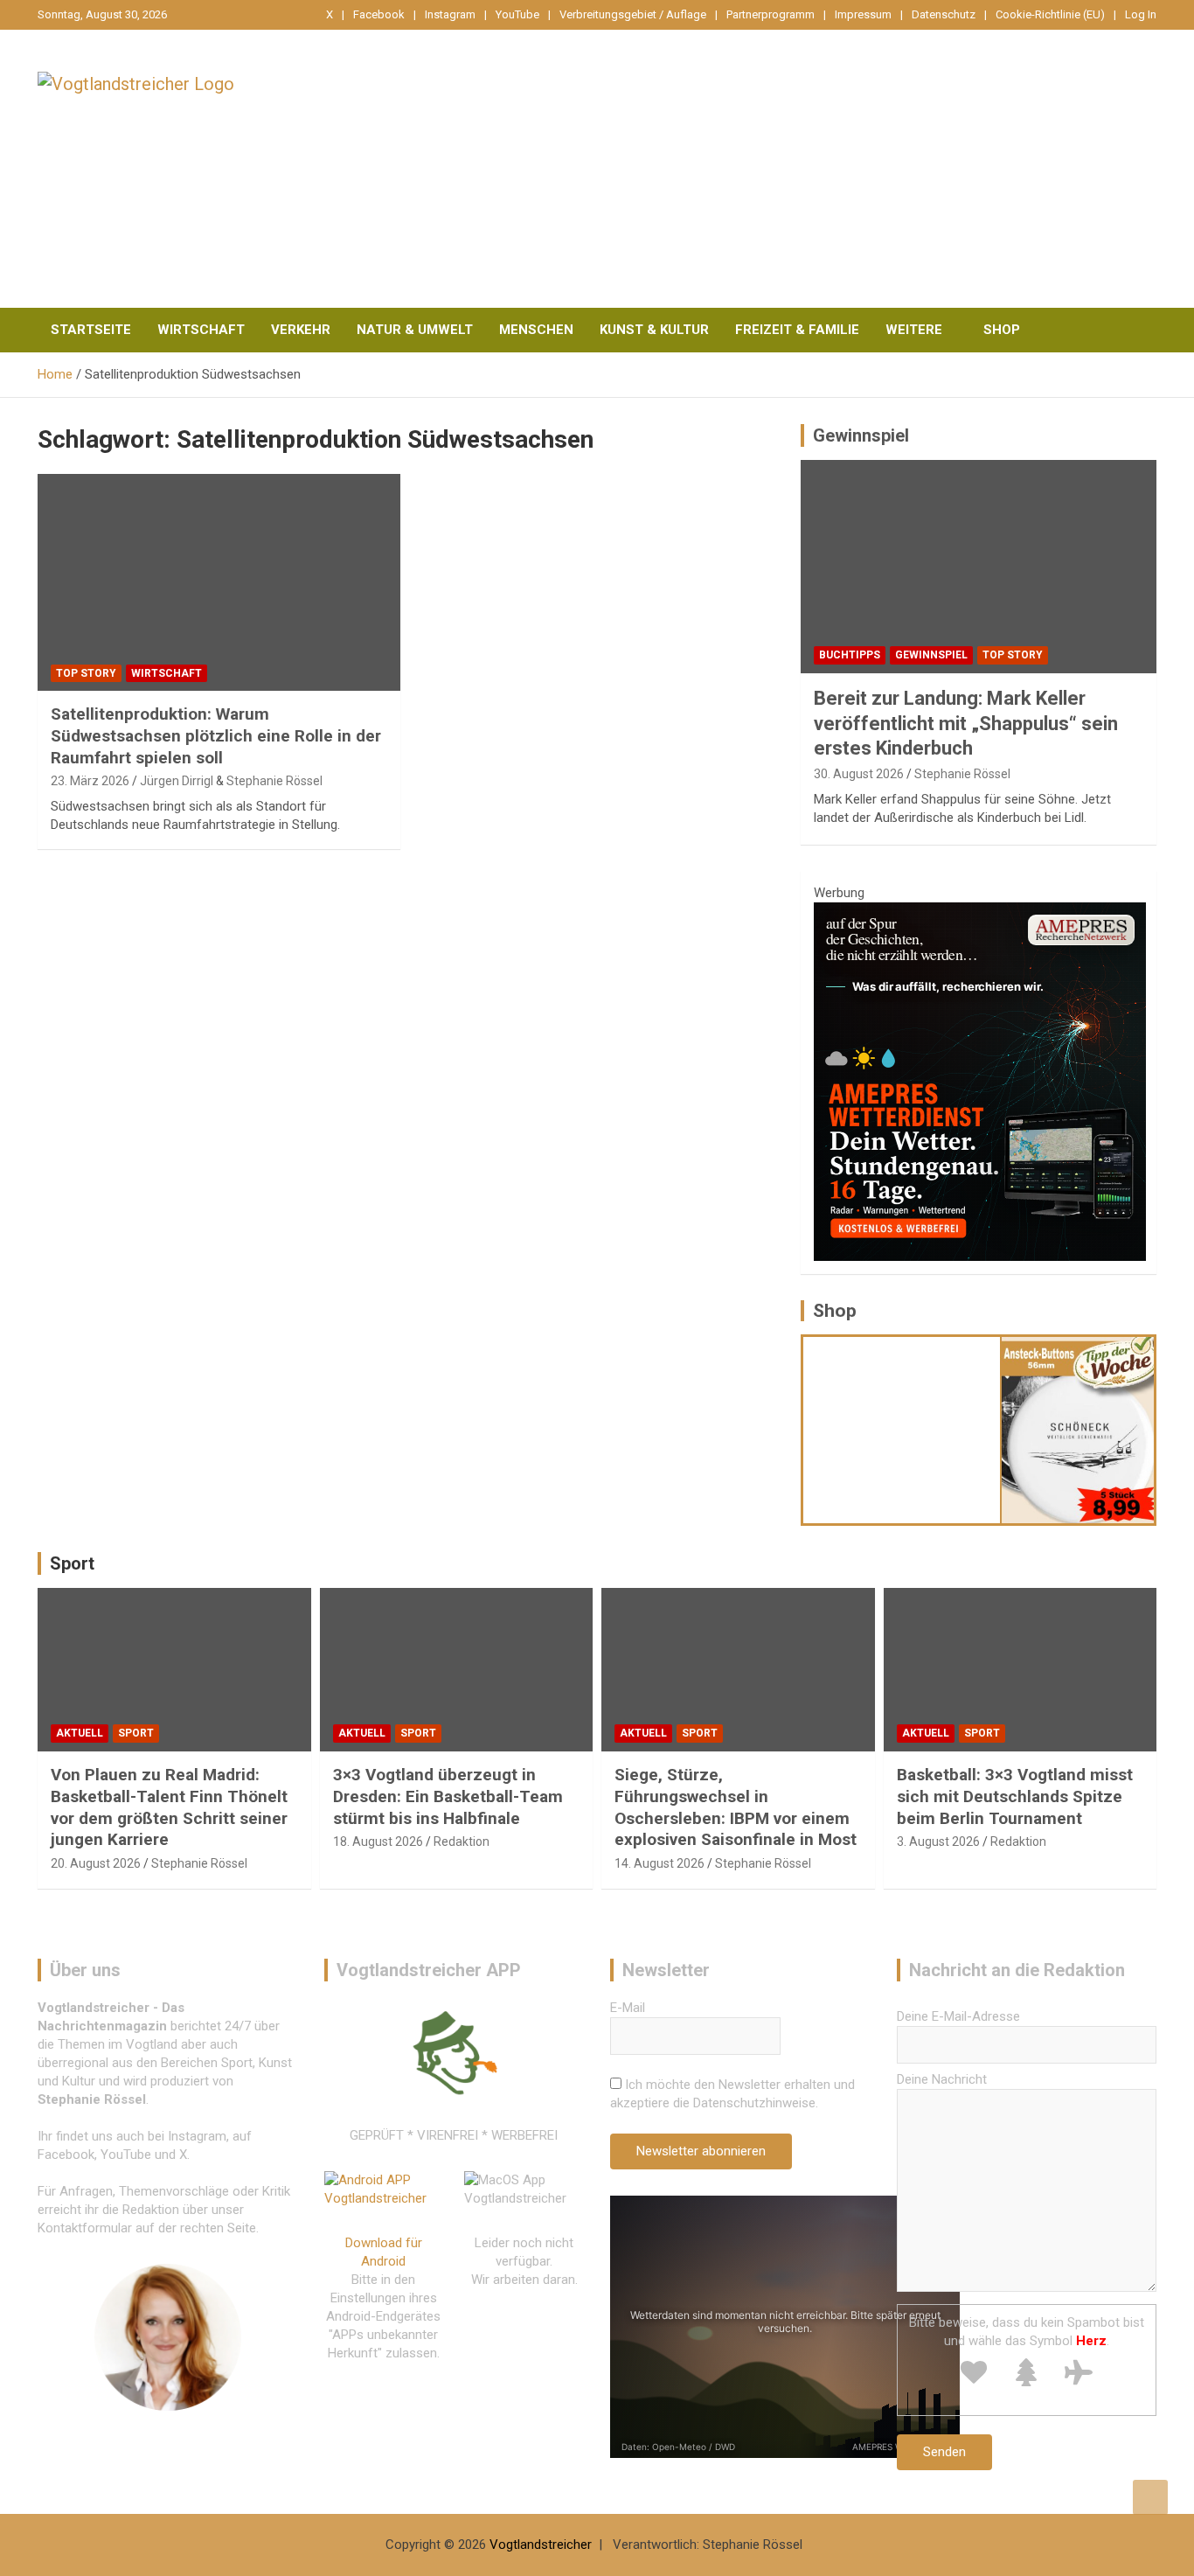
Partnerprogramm (771, 14)
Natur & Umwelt (415, 330)
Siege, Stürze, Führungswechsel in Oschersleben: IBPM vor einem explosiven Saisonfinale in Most (736, 1807)
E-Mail (628, 2008)
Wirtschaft (201, 330)
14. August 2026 (659, 1863)
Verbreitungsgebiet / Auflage (633, 14)
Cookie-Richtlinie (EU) (1050, 14)
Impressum (863, 14)
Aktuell (80, 1733)
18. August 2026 (378, 1841)
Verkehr (301, 330)
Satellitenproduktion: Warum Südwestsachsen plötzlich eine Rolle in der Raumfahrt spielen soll (216, 735)
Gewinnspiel (861, 435)
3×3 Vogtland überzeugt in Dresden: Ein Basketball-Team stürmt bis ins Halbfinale (448, 1796)
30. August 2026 (859, 774)
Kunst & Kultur (654, 330)
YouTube (517, 14)
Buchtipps (850, 655)
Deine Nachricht (942, 2079)
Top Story (86, 673)
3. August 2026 (938, 1841)
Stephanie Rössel (274, 781)
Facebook (379, 14)
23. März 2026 (90, 781)
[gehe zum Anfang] (1150, 2497)
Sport (72, 1563)
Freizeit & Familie (797, 330)
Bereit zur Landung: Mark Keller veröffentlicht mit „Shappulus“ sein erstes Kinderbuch (966, 723)
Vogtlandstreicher (541, 2545)
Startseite (91, 330)
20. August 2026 (96, 1863)
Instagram (450, 14)
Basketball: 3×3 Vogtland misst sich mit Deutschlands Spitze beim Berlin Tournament (1015, 1796)
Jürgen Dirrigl (177, 781)
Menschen (536, 330)
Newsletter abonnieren (701, 2151)
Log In (1141, 14)
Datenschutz (944, 14)
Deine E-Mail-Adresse (958, 2016)
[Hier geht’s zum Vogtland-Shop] (902, 1430)
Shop (1002, 330)
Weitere (914, 330)
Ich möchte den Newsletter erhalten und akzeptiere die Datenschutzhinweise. (732, 2094)
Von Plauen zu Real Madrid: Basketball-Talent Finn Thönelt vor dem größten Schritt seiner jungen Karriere (169, 1807)
